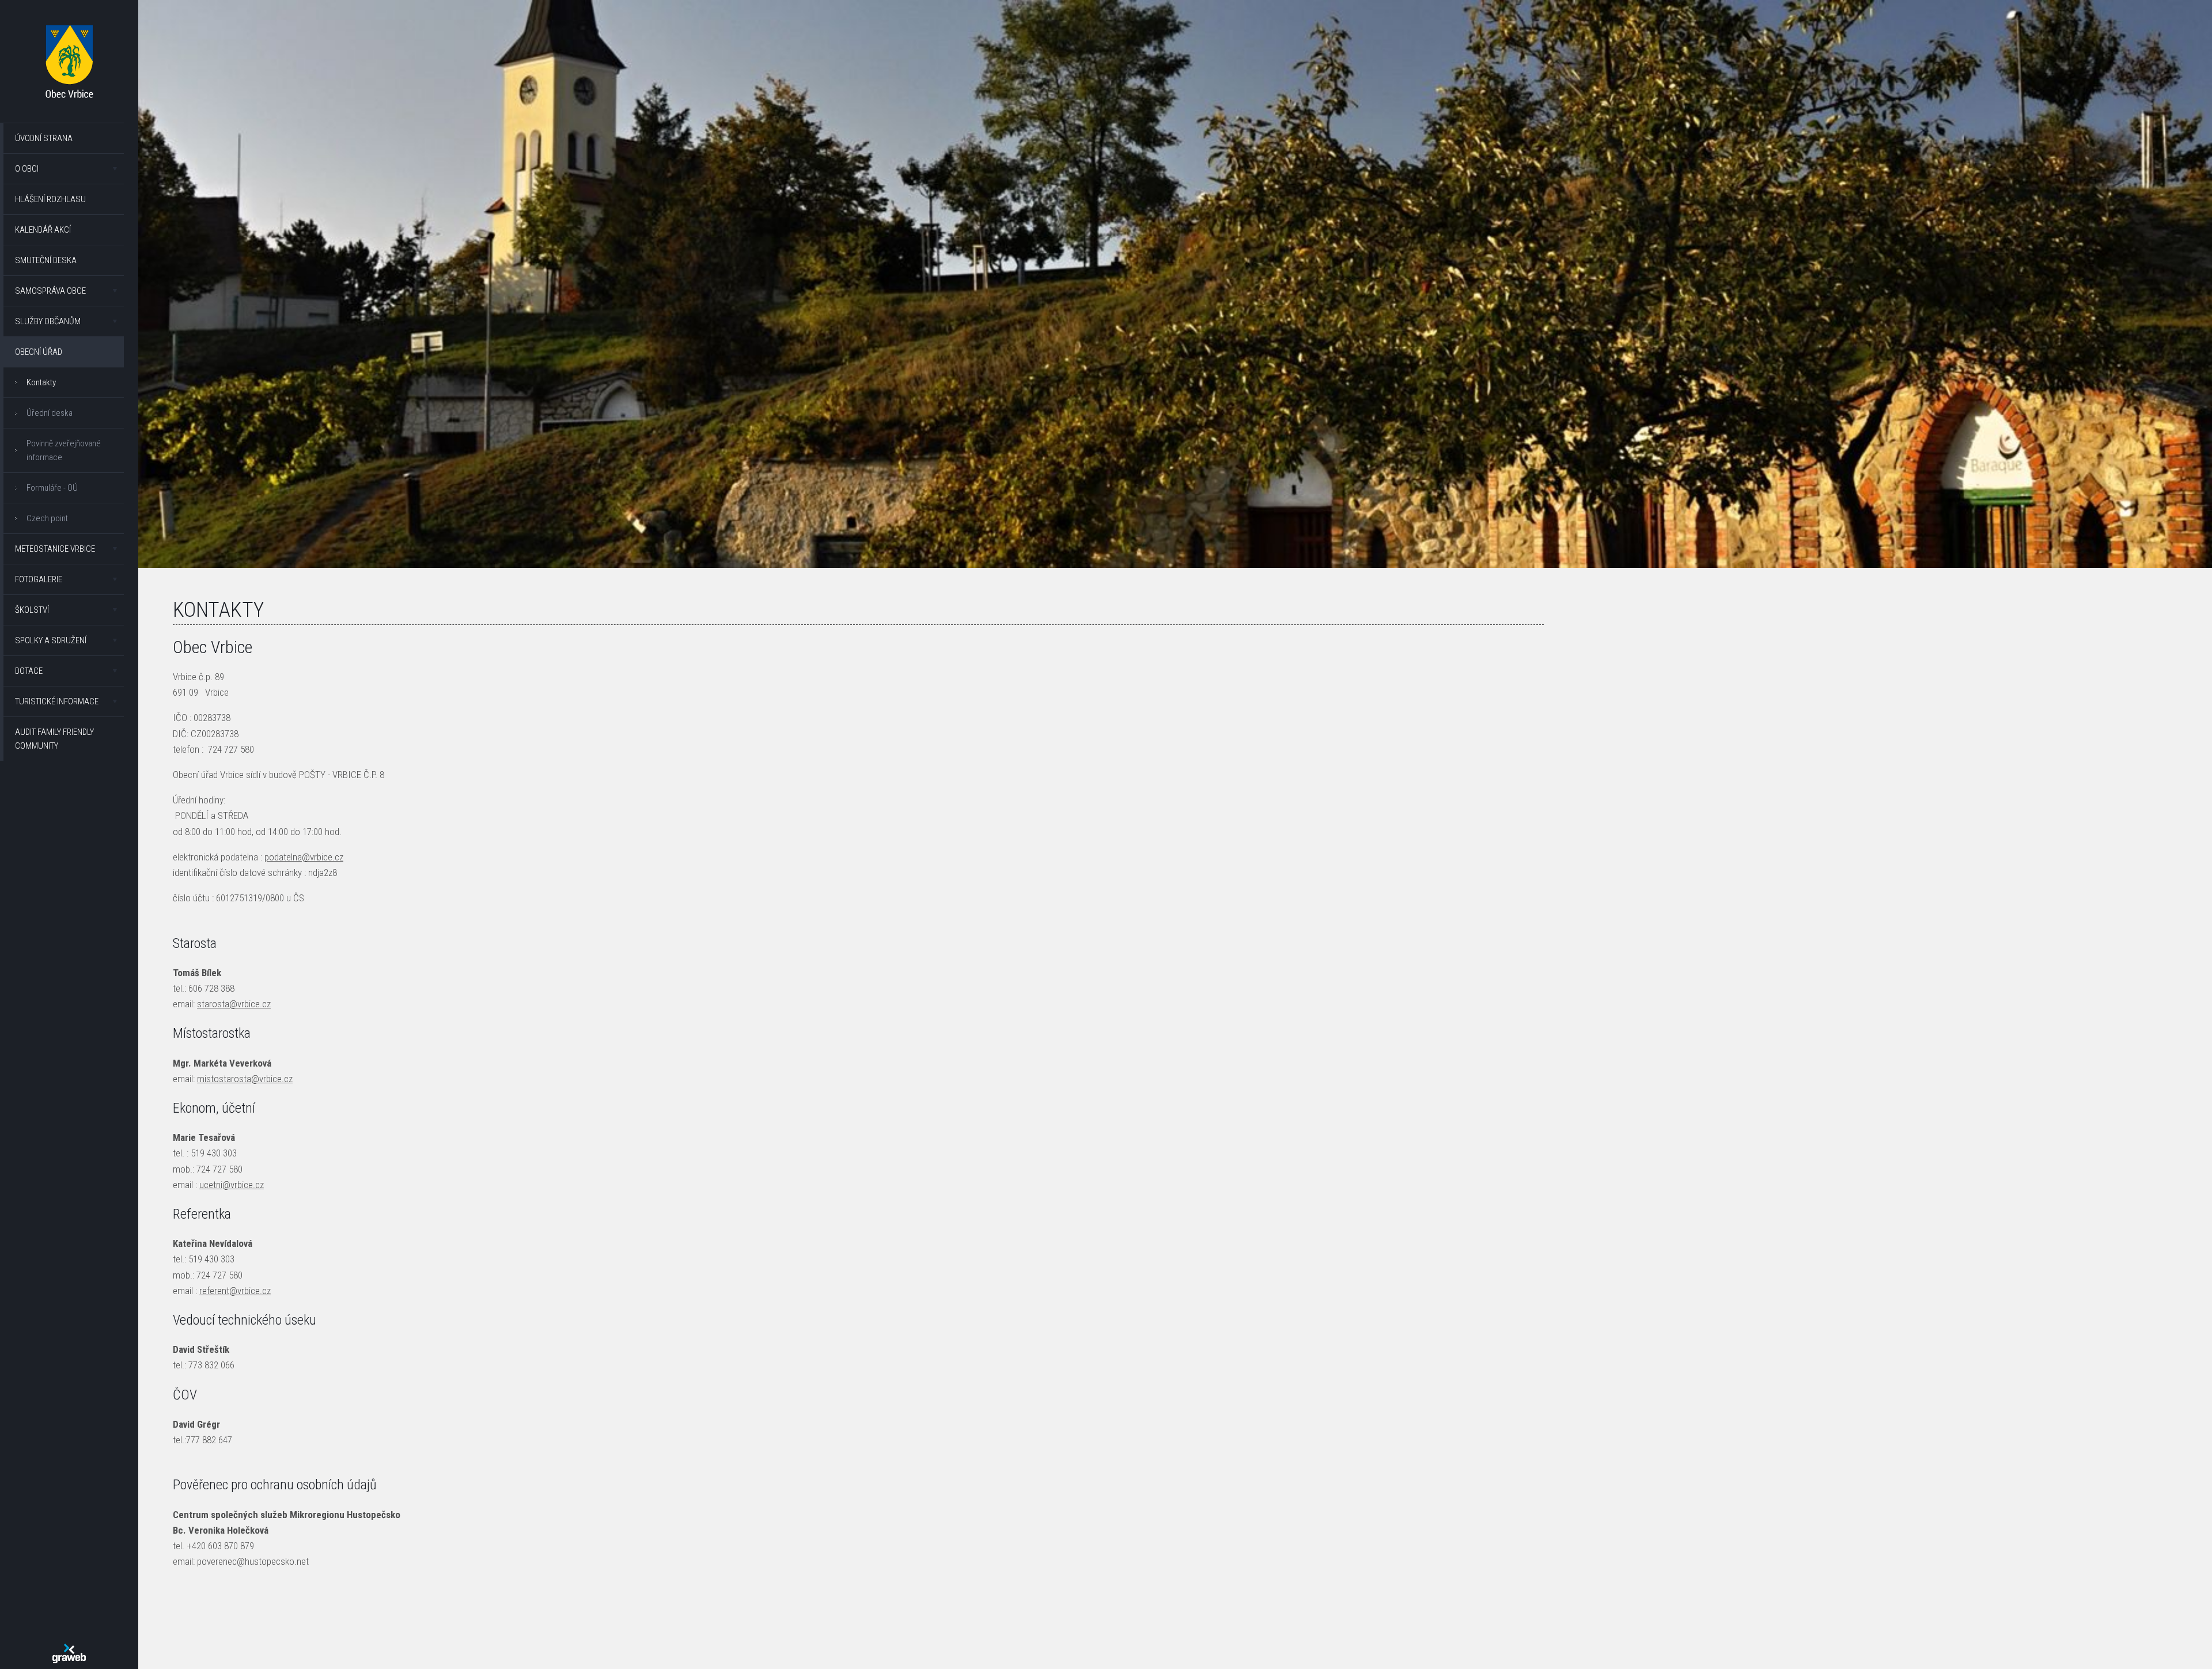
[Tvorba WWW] (69, 1653)
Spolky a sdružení (51, 640)
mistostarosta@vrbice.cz (245, 1079)
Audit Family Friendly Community (54, 739)
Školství (32, 610)
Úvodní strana (44, 138)
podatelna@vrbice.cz (304, 857)
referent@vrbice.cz (235, 1291)
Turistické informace (57, 701)
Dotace (29, 671)
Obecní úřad (39, 352)
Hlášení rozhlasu (50, 199)
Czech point (47, 518)
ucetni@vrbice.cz (232, 1185)
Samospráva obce (50, 291)
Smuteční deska (46, 260)
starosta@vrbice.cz (234, 1004)
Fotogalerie (39, 579)
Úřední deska (50, 413)
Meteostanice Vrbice (55, 549)
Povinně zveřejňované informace (64, 450)
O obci (27, 169)
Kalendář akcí (43, 230)
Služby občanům (48, 321)
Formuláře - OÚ (52, 488)
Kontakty (41, 382)
